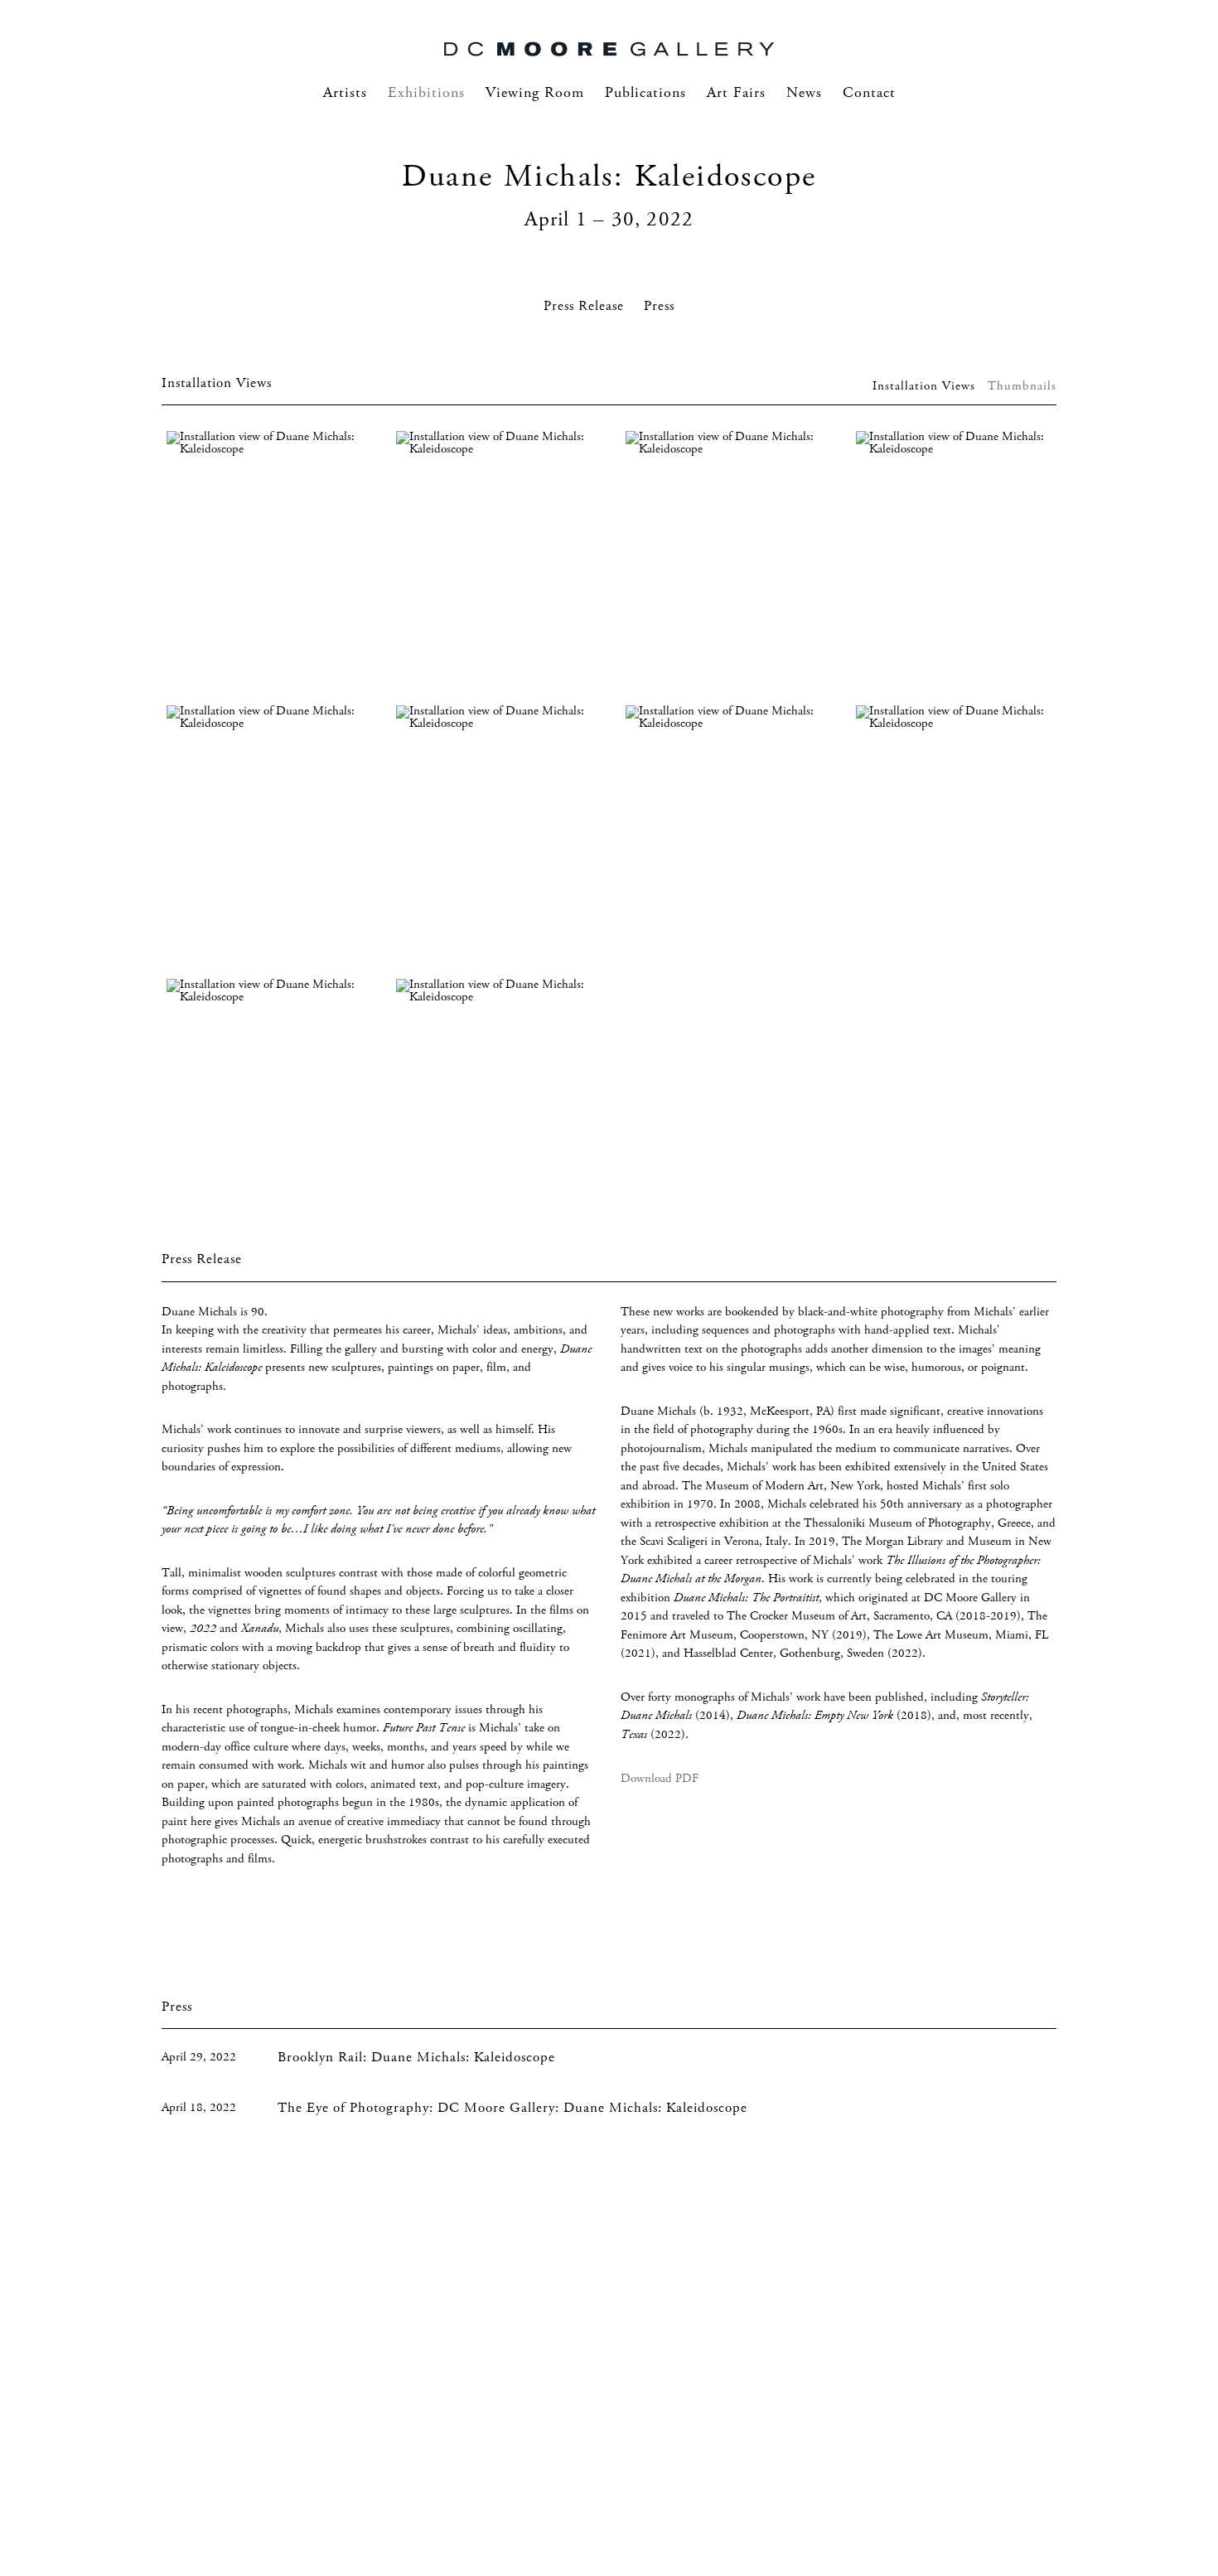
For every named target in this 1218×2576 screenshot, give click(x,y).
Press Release (584, 306)
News (804, 93)
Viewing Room (535, 93)
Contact (869, 93)
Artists (345, 93)
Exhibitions (426, 93)
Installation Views (924, 386)
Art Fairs (736, 93)
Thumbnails (1022, 386)
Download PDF (660, 1779)
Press (659, 306)
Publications (645, 93)
